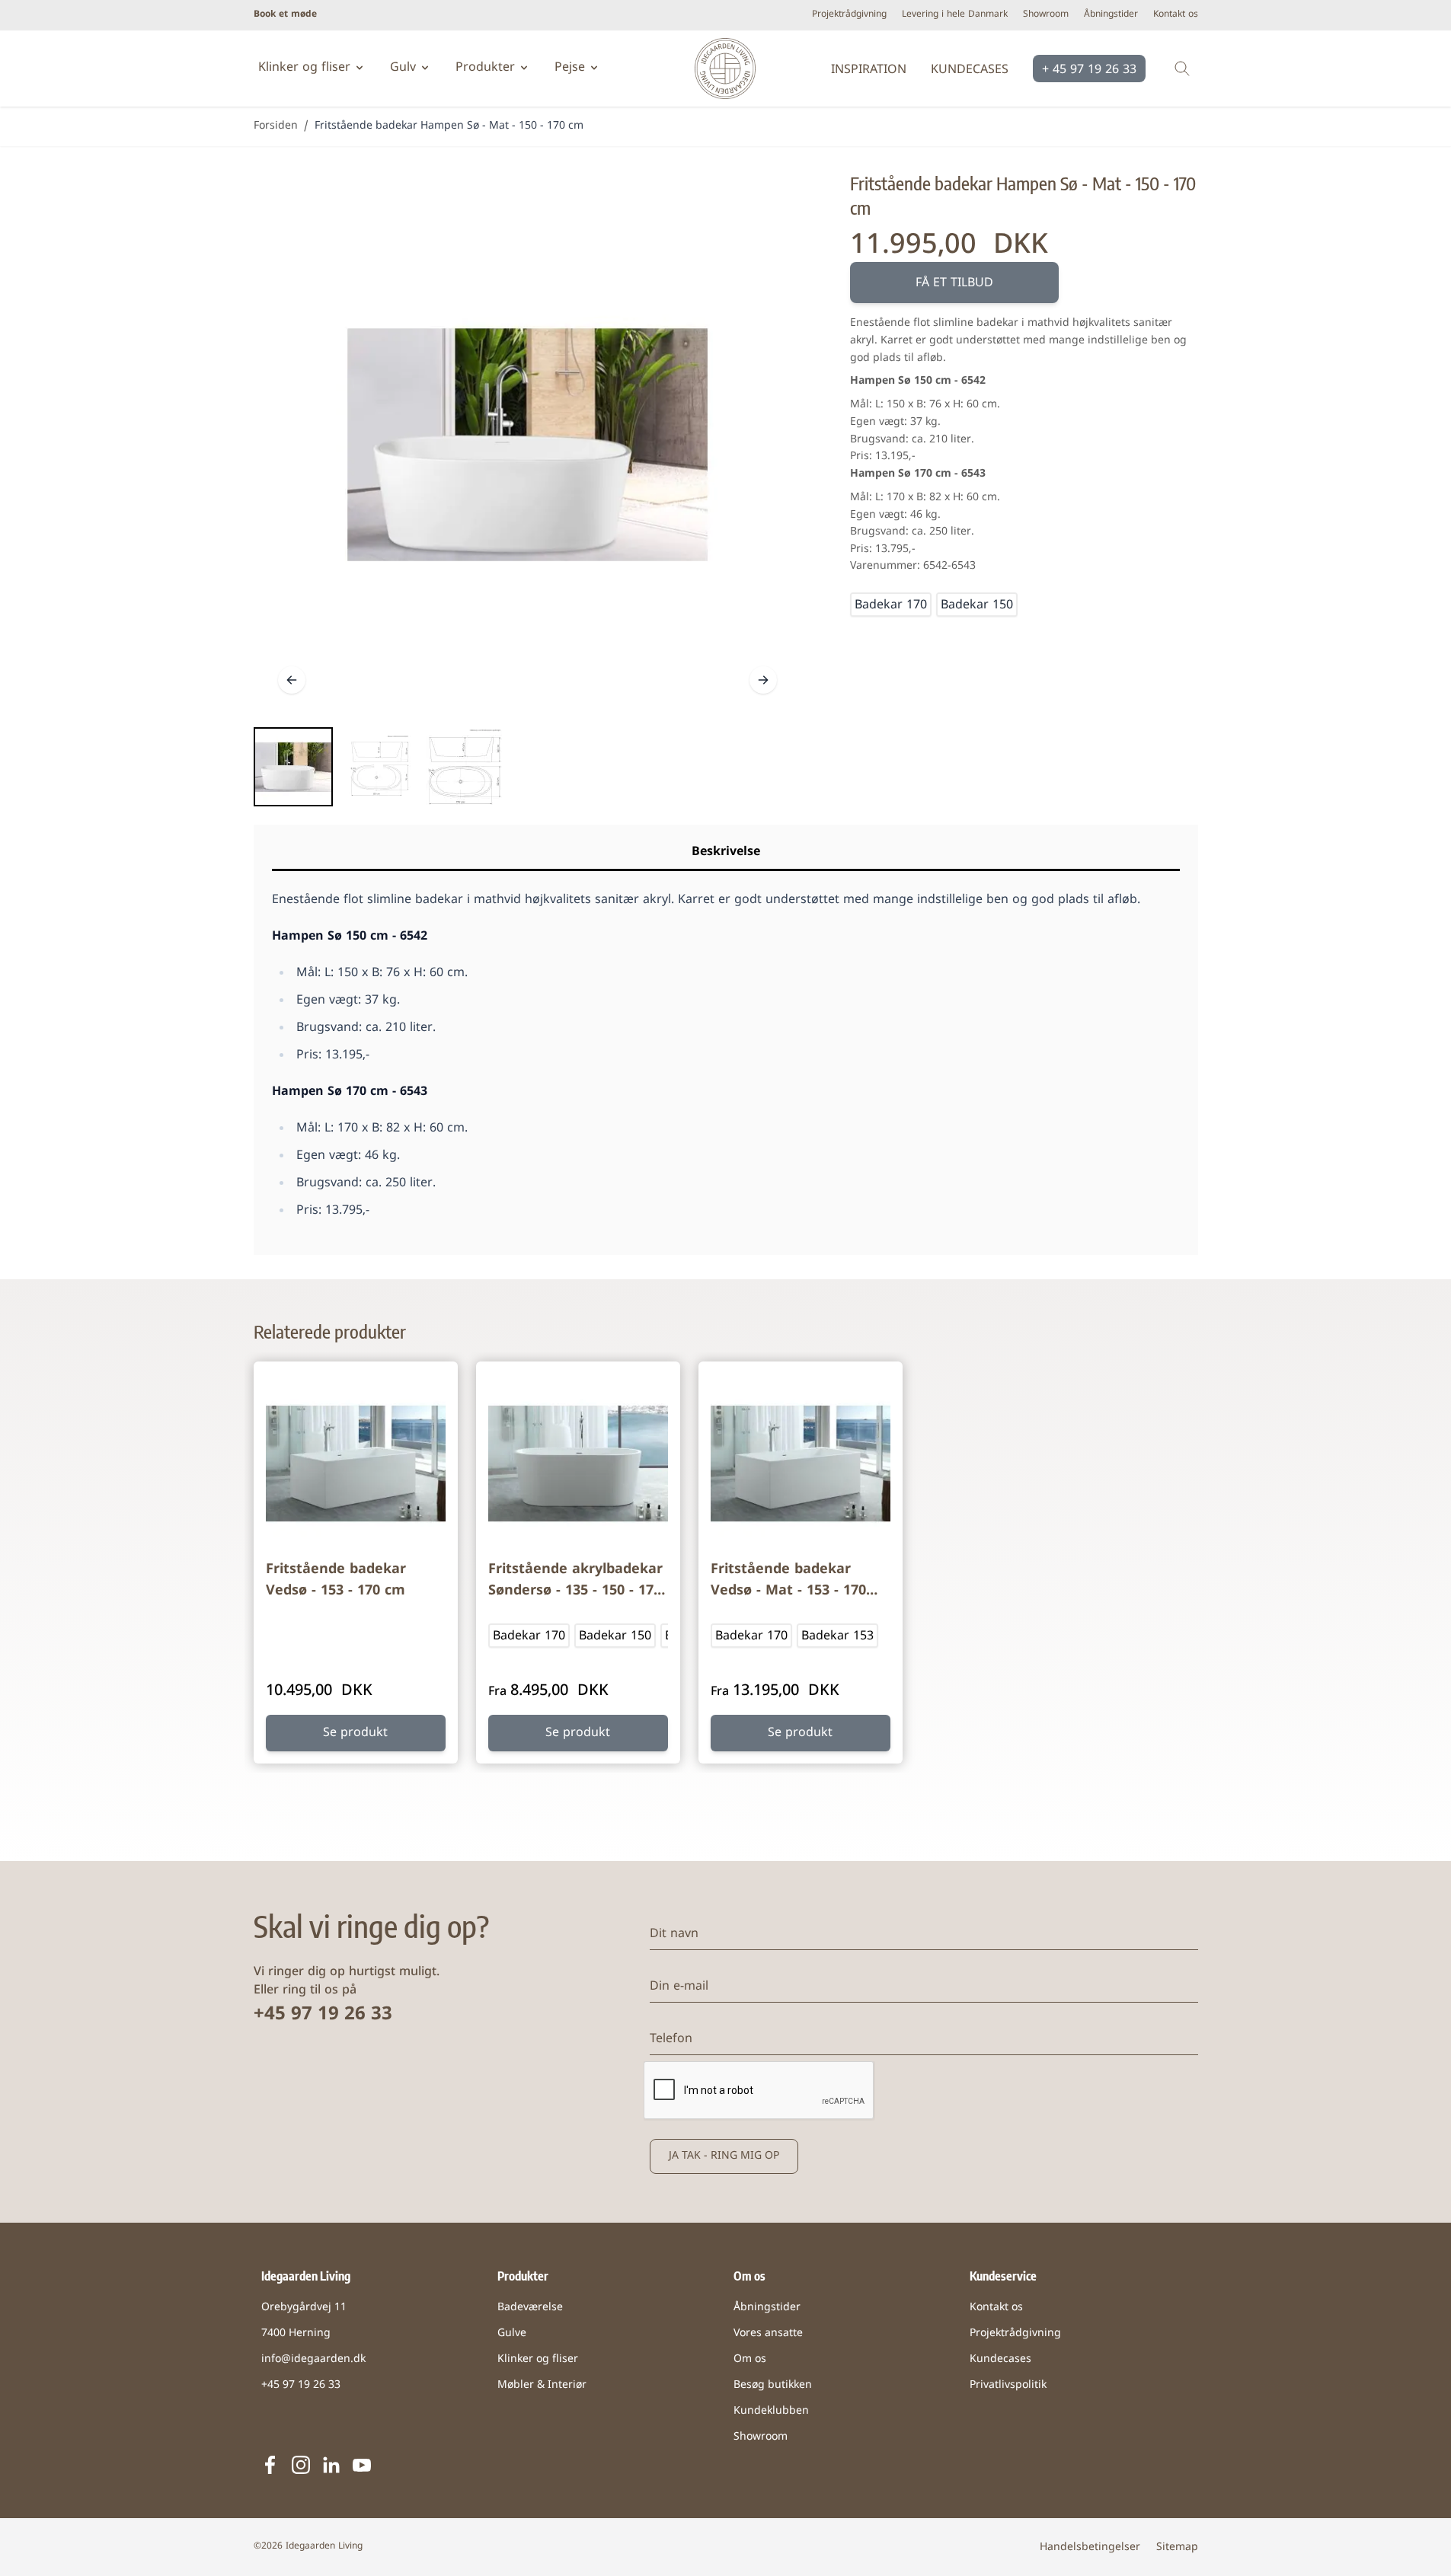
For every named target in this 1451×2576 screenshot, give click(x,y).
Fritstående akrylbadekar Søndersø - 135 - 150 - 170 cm (575, 1582)
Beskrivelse (726, 852)
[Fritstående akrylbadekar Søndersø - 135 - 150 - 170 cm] (578, 1464)
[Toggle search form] (1182, 69)
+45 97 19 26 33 (323, 2015)
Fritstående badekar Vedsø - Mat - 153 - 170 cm (788, 1582)
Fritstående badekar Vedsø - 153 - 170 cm (336, 1580)
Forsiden (276, 126)
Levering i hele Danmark (955, 15)
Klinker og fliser (538, 2359)
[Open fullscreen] (527, 444)
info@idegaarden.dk (313, 2359)
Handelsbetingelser (1090, 2547)
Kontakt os (1176, 15)
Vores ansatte (768, 2333)
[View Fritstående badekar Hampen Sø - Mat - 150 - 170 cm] (293, 767)
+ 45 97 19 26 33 (1089, 70)
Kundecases (970, 70)
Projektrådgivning (849, 15)
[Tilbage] (292, 680)
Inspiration (869, 70)
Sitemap (1177, 2547)
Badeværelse (530, 2308)
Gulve (512, 2333)
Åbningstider (1111, 15)
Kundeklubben (771, 2411)
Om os (750, 2359)
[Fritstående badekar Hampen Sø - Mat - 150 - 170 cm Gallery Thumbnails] (379, 767)
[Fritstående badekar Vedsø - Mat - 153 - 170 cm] (801, 1464)
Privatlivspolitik (1008, 2385)
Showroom (1046, 15)
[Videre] (763, 680)
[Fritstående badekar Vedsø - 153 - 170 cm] (356, 1464)
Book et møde (285, 15)
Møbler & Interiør (542, 2385)
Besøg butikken (773, 2385)
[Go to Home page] (725, 69)
